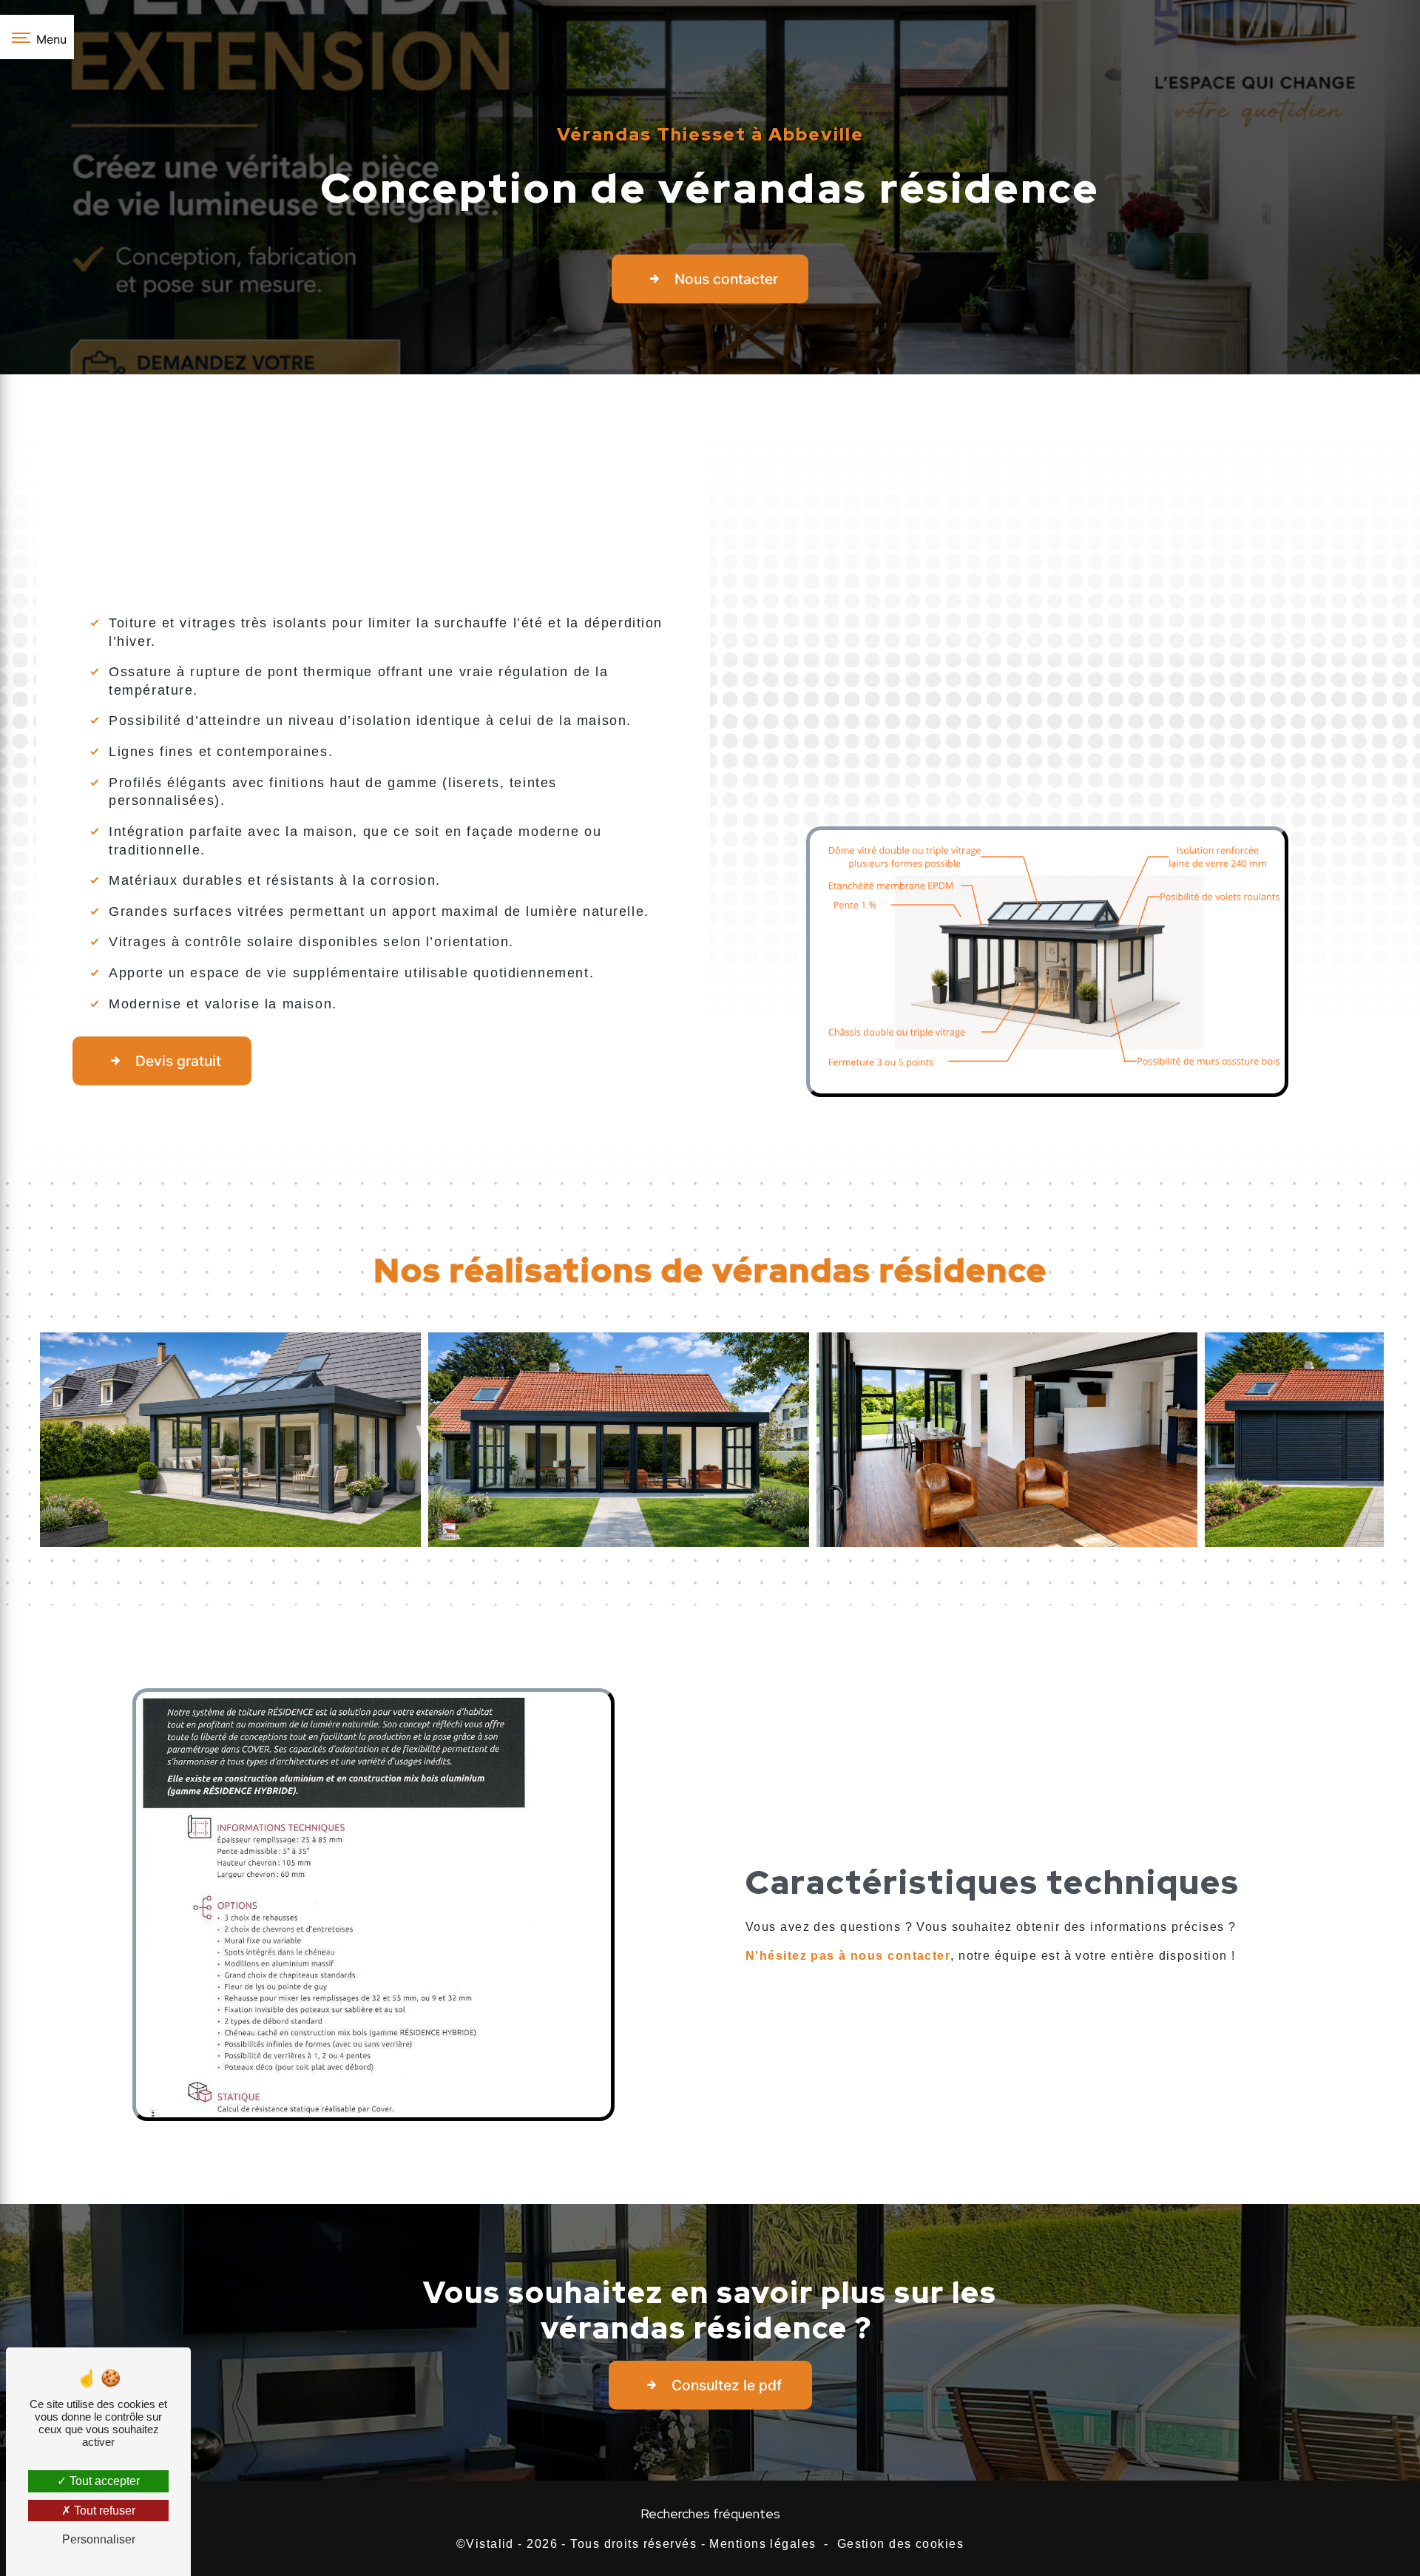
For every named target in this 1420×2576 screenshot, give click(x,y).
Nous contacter (726, 279)
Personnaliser (99, 2539)
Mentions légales (763, 2544)
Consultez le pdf (727, 2385)
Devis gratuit (178, 1061)
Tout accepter (103, 2481)
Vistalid (490, 2544)
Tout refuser (103, 2511)
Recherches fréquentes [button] (710, 2513)
